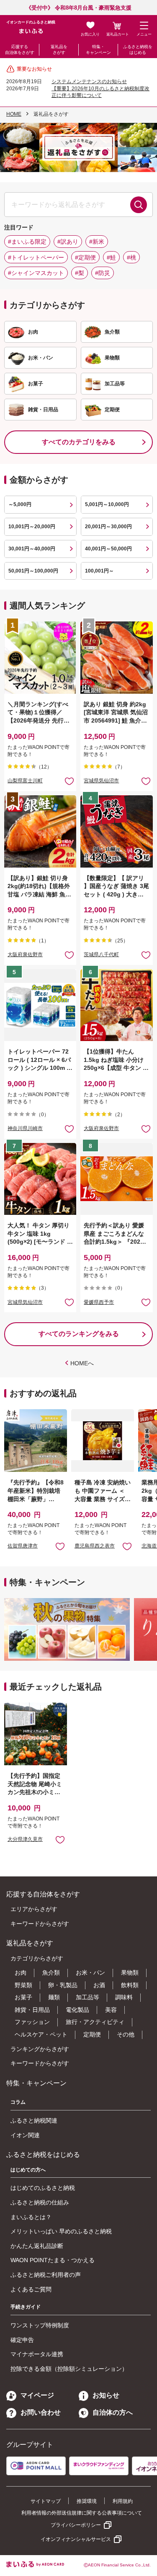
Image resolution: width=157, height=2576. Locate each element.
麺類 (54, 1997)
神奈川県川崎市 (25, 1128)
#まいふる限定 (27, 242)
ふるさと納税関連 (34, 2120)
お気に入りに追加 (60, 1546)
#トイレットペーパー (36, 257)
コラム (18, 2102)
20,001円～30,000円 (108, 527)
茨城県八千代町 (101, 955)
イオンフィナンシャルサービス (76, 2539)
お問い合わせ (41, 2412)
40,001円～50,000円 (108, 549)
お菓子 (23, 1997)
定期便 (92, 2034)
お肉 (21, 1973)
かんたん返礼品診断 (37, 2246)
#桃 (131, 257)
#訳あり (68, 242)
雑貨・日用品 (32, 2010)
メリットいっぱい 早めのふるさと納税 (61, 2231)
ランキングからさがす (40, 2049)
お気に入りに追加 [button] (69, 781)
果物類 (130, 1973)
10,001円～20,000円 (32, 527)
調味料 (124, 1997)
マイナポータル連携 (37, 2354)
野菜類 (23, 1985)
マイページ (37, 2395)
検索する (139, 205)
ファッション (32, 2022)
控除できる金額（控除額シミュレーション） (69, 2369)
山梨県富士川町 (25, 781)
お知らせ (106, 2395)
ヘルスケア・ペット (41, 2034)
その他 (126, 2034)
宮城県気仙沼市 (101, 781)
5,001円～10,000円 (107, 504)
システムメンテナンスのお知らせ (89, 81)
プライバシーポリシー (76, 2525)
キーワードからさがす (40, 1924)
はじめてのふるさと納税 (43, 2188)
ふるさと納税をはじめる (138, 50)
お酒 (99, 1985)
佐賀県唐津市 (23, 1546)
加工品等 (88, 1997)
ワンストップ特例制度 (40, 2325)
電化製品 (77, 2010)
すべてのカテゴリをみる (79, 442)
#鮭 (111, 257)
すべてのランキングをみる (79, 1334)
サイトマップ (46, 2501)
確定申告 (22, 2340)
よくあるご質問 (31, 2289)
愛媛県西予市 (99, 1302)
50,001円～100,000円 (33, 571)
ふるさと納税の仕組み (40, 2202)
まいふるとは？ (31, 2217)
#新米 (97, 242)
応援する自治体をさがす (20, 50)
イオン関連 (25, 2135)
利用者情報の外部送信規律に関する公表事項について (82, 2513)
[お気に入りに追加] (69, 781)
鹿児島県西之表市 (95, 1546)
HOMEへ (82, 1363)
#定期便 (85, 257)
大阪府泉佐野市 (25, 955)
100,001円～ (99, 571)
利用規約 (123, 2501)
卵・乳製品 (63, 1985)
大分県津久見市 (25, 1839)
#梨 (80, 273)
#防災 (103, 273)
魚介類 (51, 1973)
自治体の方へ (113, 2412)
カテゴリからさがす (37, 1958)
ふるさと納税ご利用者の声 (46, 2275)
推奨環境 (87, 2501)
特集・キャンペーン (98, 50)
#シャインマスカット (36, 273)
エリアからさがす (34, 1909)
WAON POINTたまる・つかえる (53, 2260)
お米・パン (90, 1973)
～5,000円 (20, 504)
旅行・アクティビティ (95, 2022)
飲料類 (130, 1985)
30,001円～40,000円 (32, 549)
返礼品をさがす (59, 50)
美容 (111, 2010)
